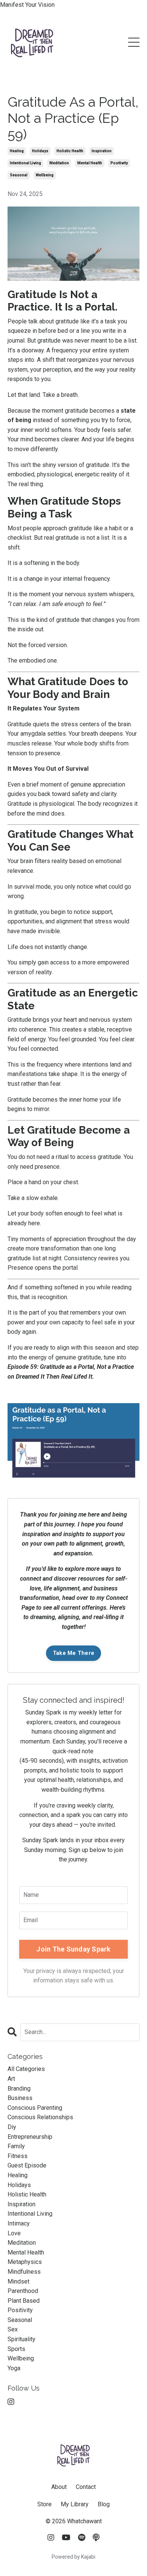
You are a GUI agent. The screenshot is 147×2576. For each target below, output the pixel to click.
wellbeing (45, 175)
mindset (18, 2281)
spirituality (21, 2339)
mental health (90, 163)
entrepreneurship (30, 2137)
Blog (104, 2504)
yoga (14, 2368)
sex (13, 2329)
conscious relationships (40, 2117)
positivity (119, 163)
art (11, 2079)
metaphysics (25, 2262)
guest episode (27, 2165)
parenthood (23, 2291)
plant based (24, 2301)
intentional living (25, 163)
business (20, 2098)
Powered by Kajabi (73, 2557)
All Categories (26, 2069)
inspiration (102, 151)
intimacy (19, 2223)
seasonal (19, 175)
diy (12, 2127)
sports (16, 2349)
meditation (59, 163)
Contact (86, 2487)
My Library (75, 2504)
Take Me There (73, 1653)
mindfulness (24, 2272)
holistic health (70, 151)
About (59, 2487)
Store (44, 2504)
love (14, 2233)
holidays (40, 151)
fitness (18, 2156)
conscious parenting (35, 2108)
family (16, 2146)
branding (19, 2089)
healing (17, 151)
